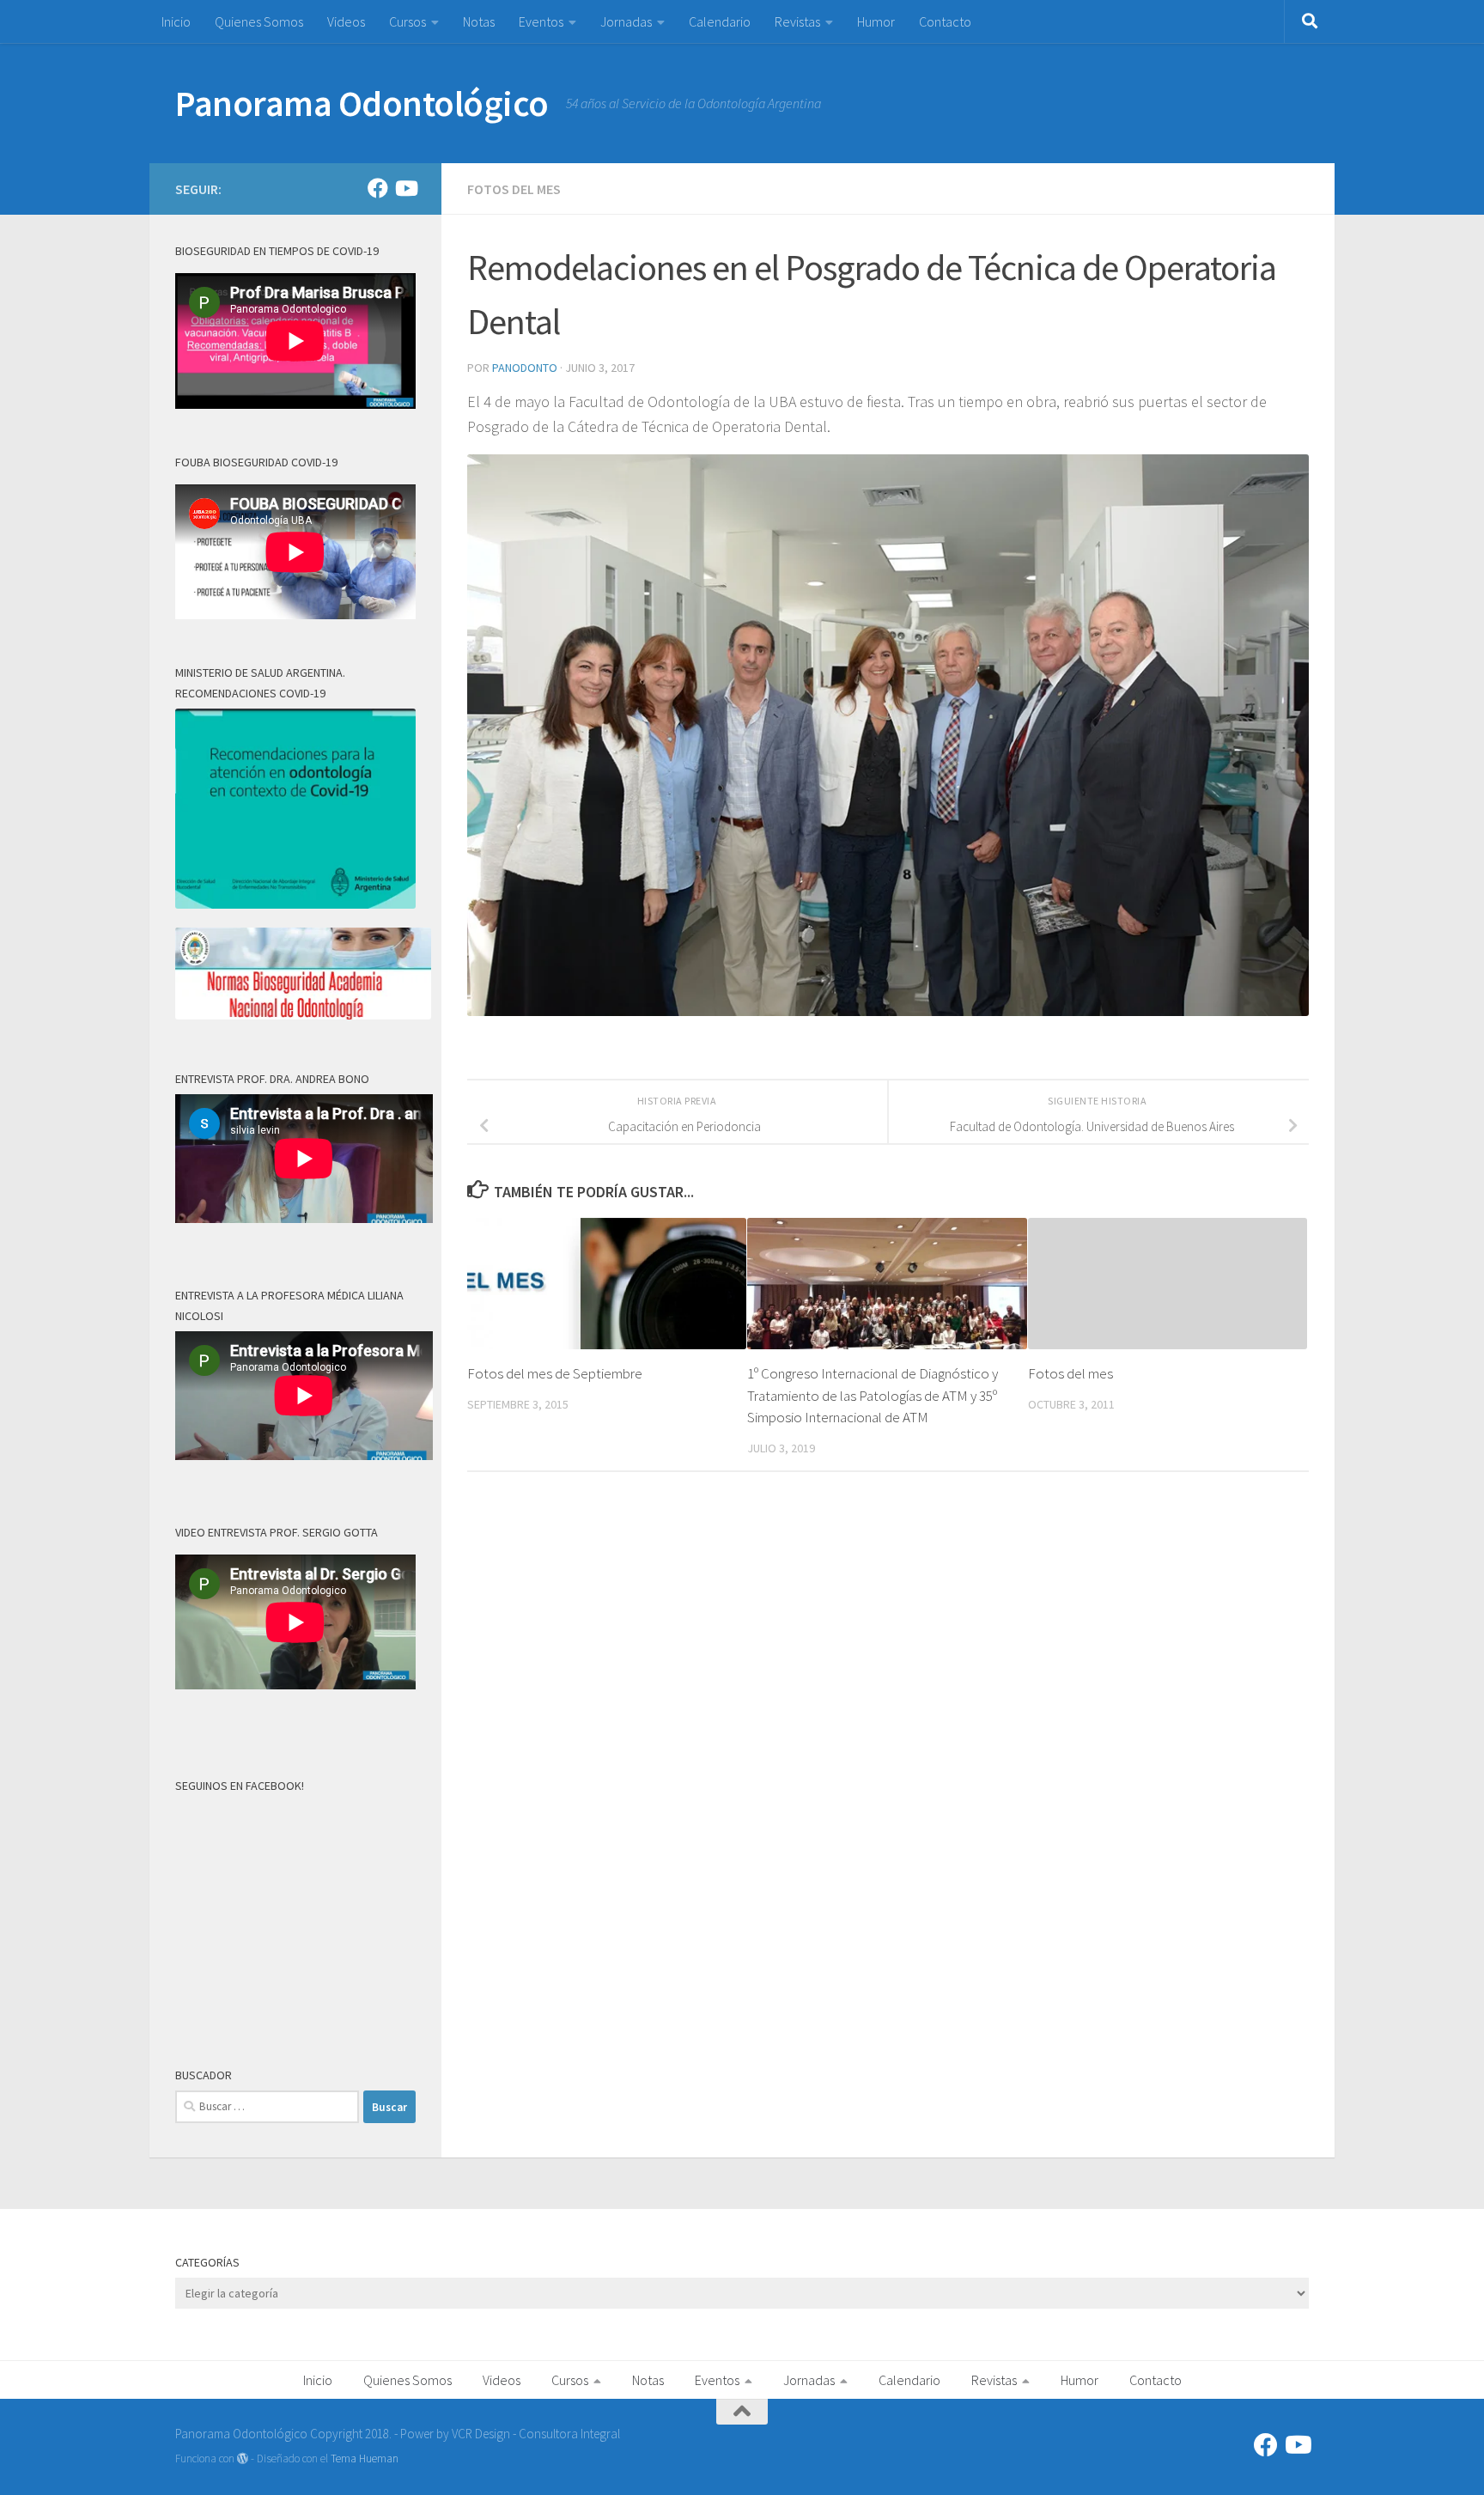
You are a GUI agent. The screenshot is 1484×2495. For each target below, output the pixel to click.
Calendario (720, 21)
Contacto (945, 21)
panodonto (525, 368)
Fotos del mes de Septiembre (555, 1373)
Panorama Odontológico (362, 103)
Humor (876, 21)
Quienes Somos (259, 21)
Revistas (797, 21)
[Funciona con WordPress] (243, 2458)
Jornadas (626, 21)
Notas (479, 21)
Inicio (176, 21)
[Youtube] (405, 188)
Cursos (407, 21)
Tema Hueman (365, 2458)
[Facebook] (378, 188)
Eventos (541, 21)
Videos (346, 21)
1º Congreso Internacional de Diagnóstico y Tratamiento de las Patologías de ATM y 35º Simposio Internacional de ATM (873, 1395)
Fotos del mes (514, 189)
